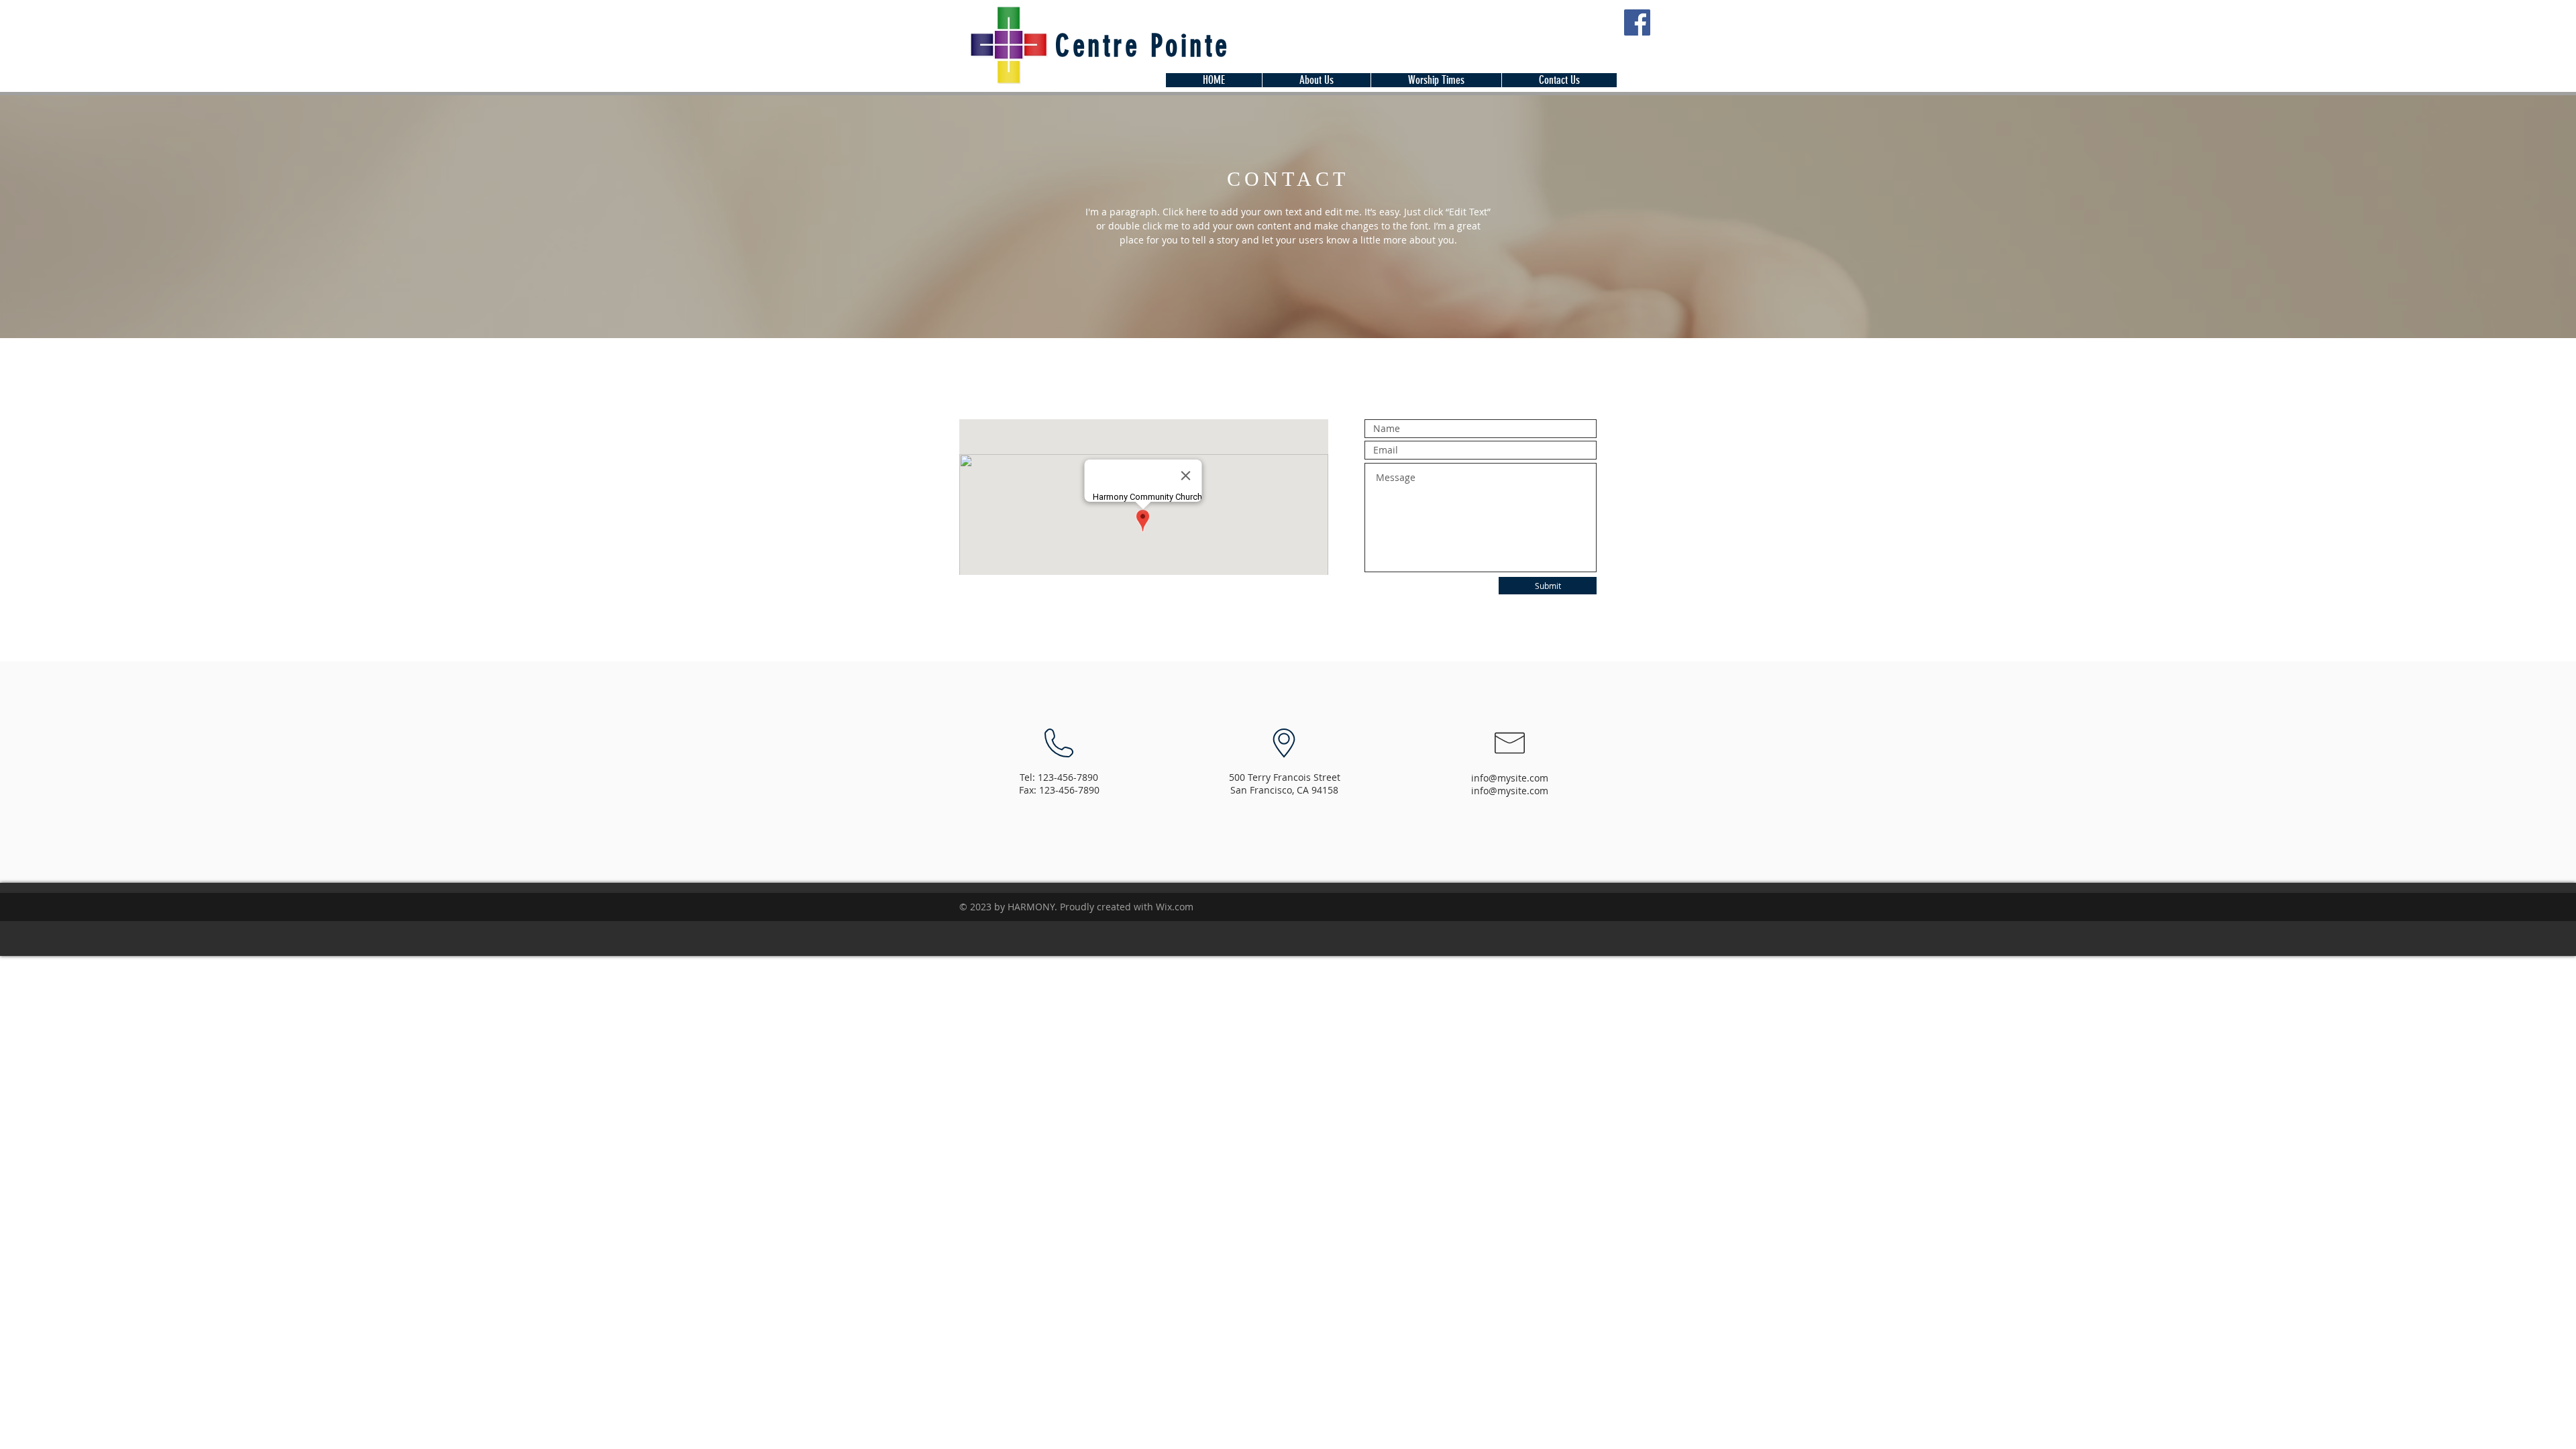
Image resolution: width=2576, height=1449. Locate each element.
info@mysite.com (1510, 778)
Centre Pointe (1143, 46)
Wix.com (1175, 907)
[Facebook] (1637, 22)
